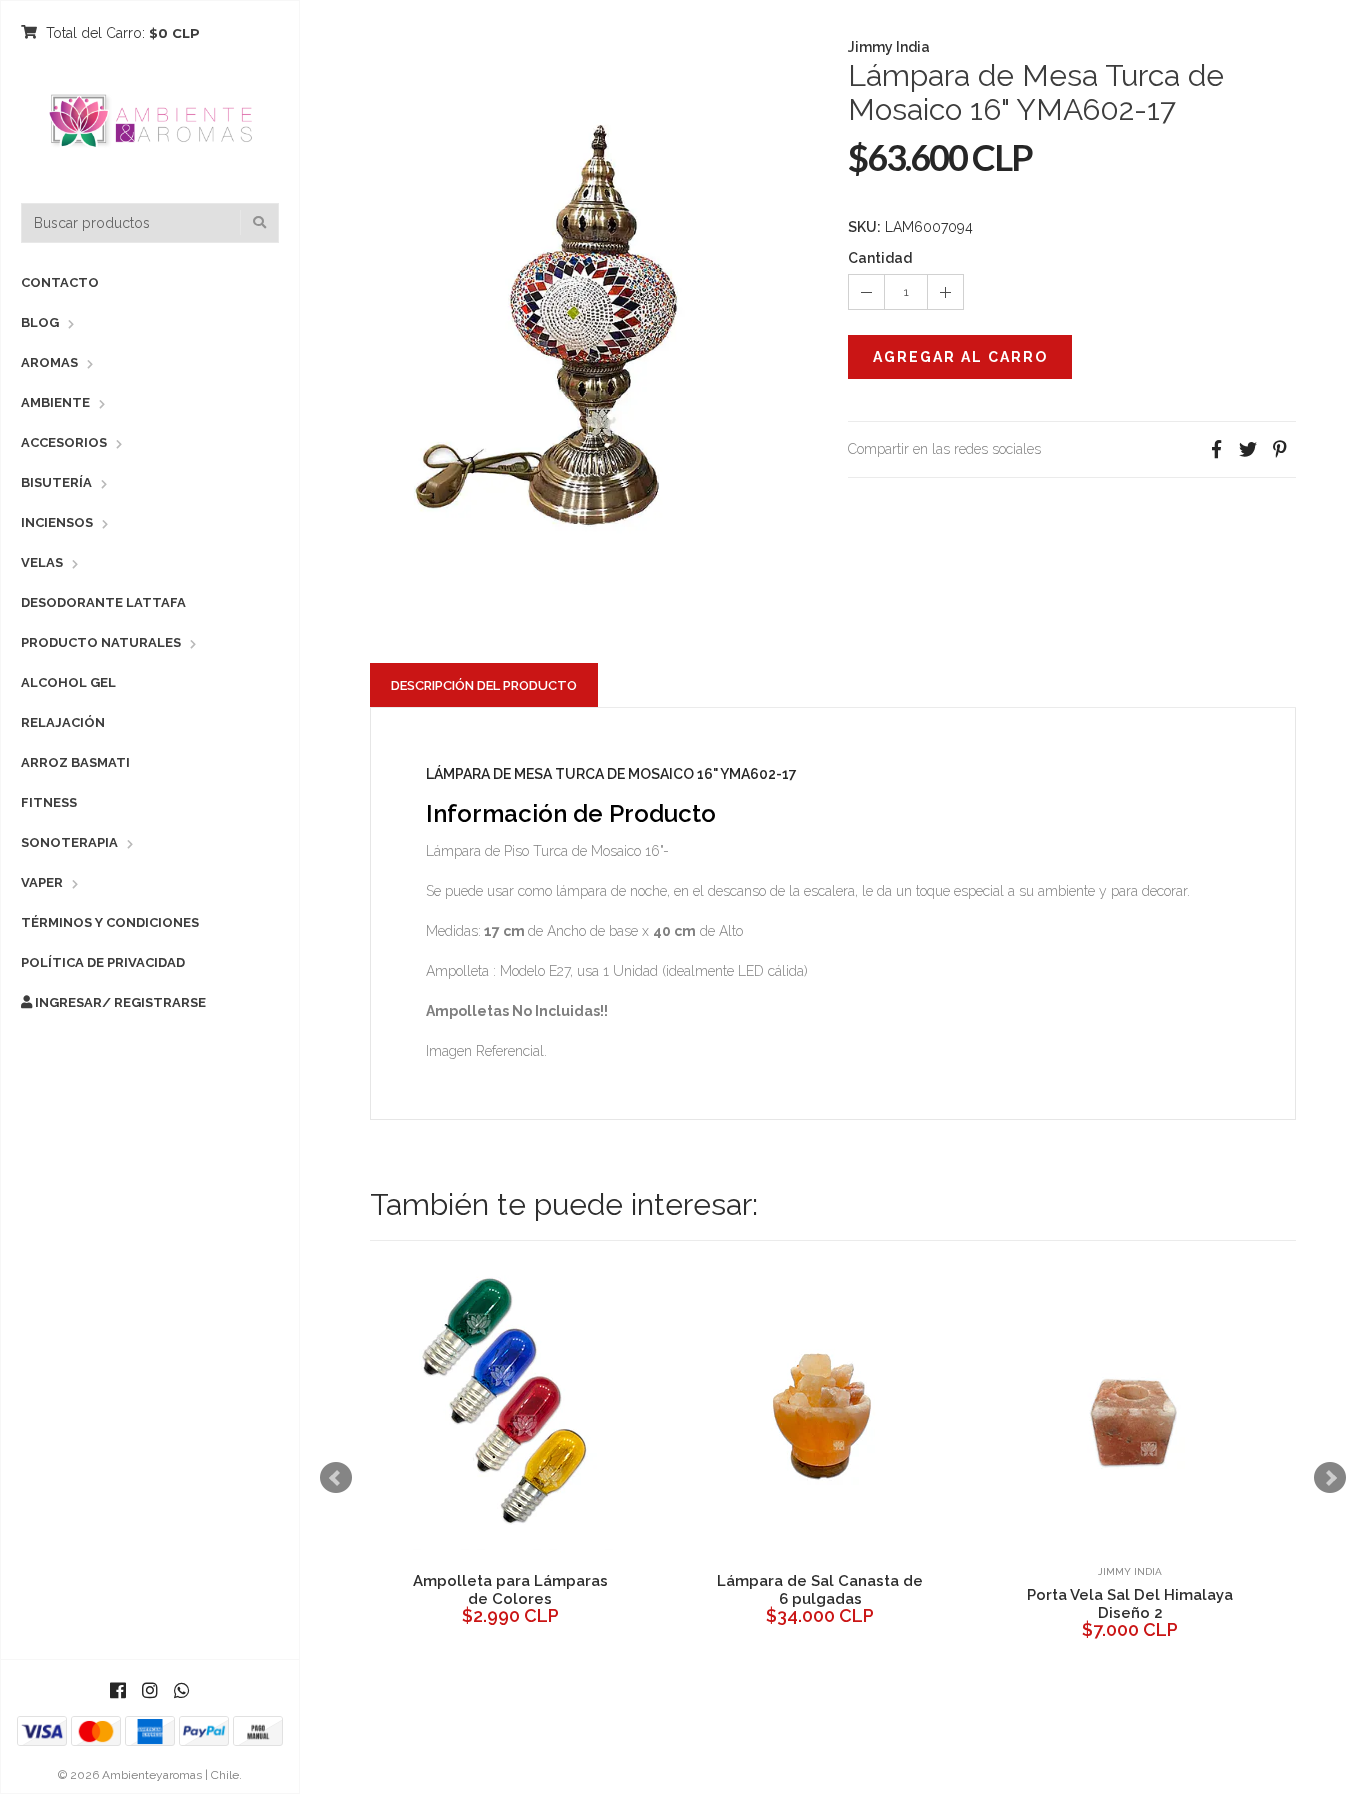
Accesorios (64, 442)
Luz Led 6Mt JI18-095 (949, 1595)
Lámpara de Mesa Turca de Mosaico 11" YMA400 (1259, 1604)
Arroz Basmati (75, 762)
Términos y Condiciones (110, 922)
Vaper (42, 882)
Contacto (60, 282)
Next (1330, 1478)
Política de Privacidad (103, 962)
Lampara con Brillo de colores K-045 (639, 1604)
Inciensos (57, 522)
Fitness (49, 802)
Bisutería (56, 482)
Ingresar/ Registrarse (119, 1002)
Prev (336, 1478)
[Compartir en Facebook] (1216, 449)
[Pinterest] (1280, 449)
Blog (40, 322)
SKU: (864, 227)
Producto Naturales (101, 642)
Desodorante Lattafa (103, 602)
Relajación (63, 722)
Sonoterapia (69, 842)
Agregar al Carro (960, 357)
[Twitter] (1248, 449)
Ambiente (55, 402)
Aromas (49, 362)
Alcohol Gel (68, 682)
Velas (42, 562)
